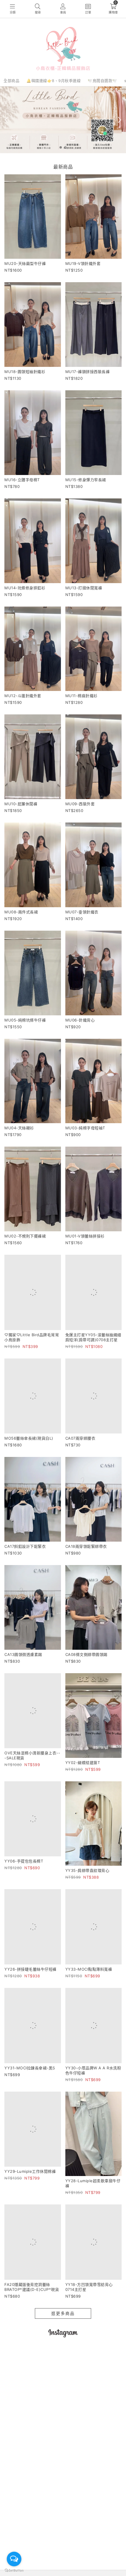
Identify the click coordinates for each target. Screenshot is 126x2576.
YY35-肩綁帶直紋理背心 (87, 1889)
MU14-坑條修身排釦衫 (25, 588)
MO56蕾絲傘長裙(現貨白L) (29, 1457)
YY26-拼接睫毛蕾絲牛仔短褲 (30, 1997)
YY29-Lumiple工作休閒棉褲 (30, 2219)
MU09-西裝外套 (80, 804)
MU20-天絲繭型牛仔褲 (25, 263)
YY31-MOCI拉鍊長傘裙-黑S (30, 2105)
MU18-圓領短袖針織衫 (25, 372)
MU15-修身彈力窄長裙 (86, 480)
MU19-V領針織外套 (83, 263)
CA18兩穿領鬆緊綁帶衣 (86, 1565)
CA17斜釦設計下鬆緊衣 (25, 1565)
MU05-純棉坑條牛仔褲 (25, 1020)
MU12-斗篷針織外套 (23, 696)
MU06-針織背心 (80, 1020)
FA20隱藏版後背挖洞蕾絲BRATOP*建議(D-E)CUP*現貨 (32, 2324)
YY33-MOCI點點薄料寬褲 (89, 1988)
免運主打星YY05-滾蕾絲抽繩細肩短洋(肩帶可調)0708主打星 (93, 1347)
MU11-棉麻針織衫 (81, 696)
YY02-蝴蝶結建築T (83, 1781)
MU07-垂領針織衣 (82, 912)
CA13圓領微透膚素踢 (23, 1673)
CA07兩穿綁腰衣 (80, 1457)
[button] (61, 147)
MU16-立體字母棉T (22, 480)
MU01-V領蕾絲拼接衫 (85, 1236)
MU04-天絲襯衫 (19, 1128)
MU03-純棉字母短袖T (85, 1128)
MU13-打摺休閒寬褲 (84, 588)
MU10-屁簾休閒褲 (21, 804)
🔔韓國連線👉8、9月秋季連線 (53, 81)
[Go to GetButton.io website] (14, 2570)
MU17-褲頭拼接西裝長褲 (88, 372)
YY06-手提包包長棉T (24, 1889)
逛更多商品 (63, 2351)
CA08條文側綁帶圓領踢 (86, 1673)
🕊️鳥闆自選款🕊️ (102, 81)
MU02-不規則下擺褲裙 (25, 1236)
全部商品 (11, 81)
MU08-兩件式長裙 (21, 912)
